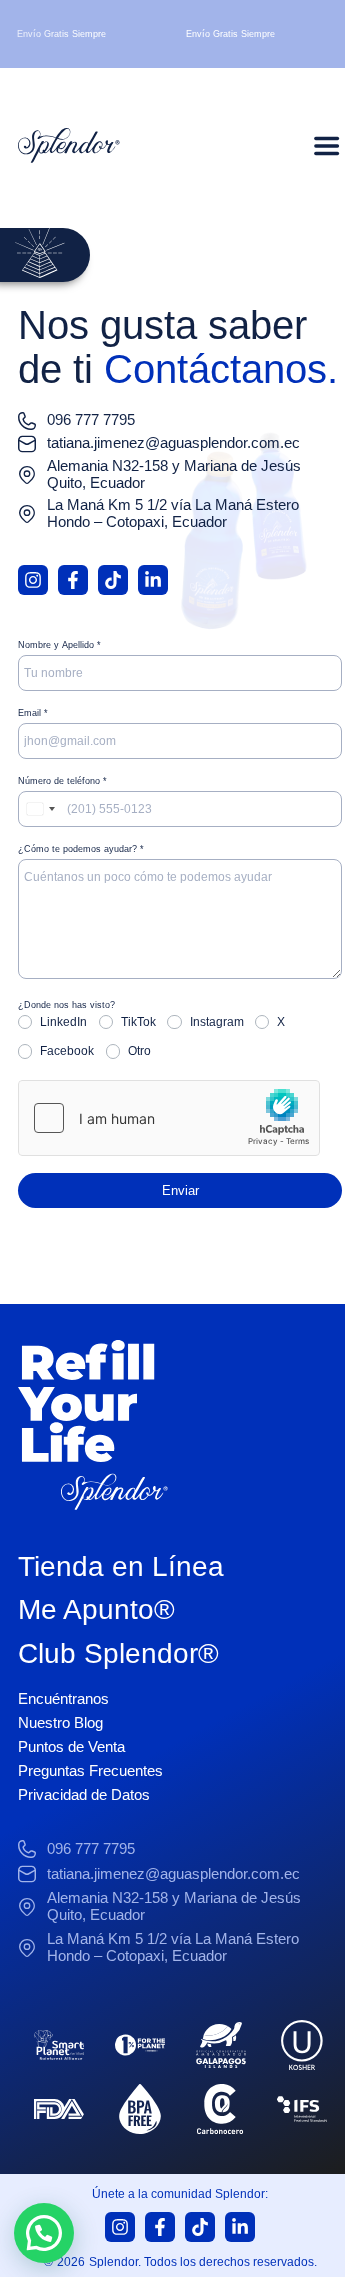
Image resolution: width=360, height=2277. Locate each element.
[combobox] (40, 809)
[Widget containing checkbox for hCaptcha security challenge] (169, 1118)
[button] (44, 2233)
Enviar (180, 1190)
